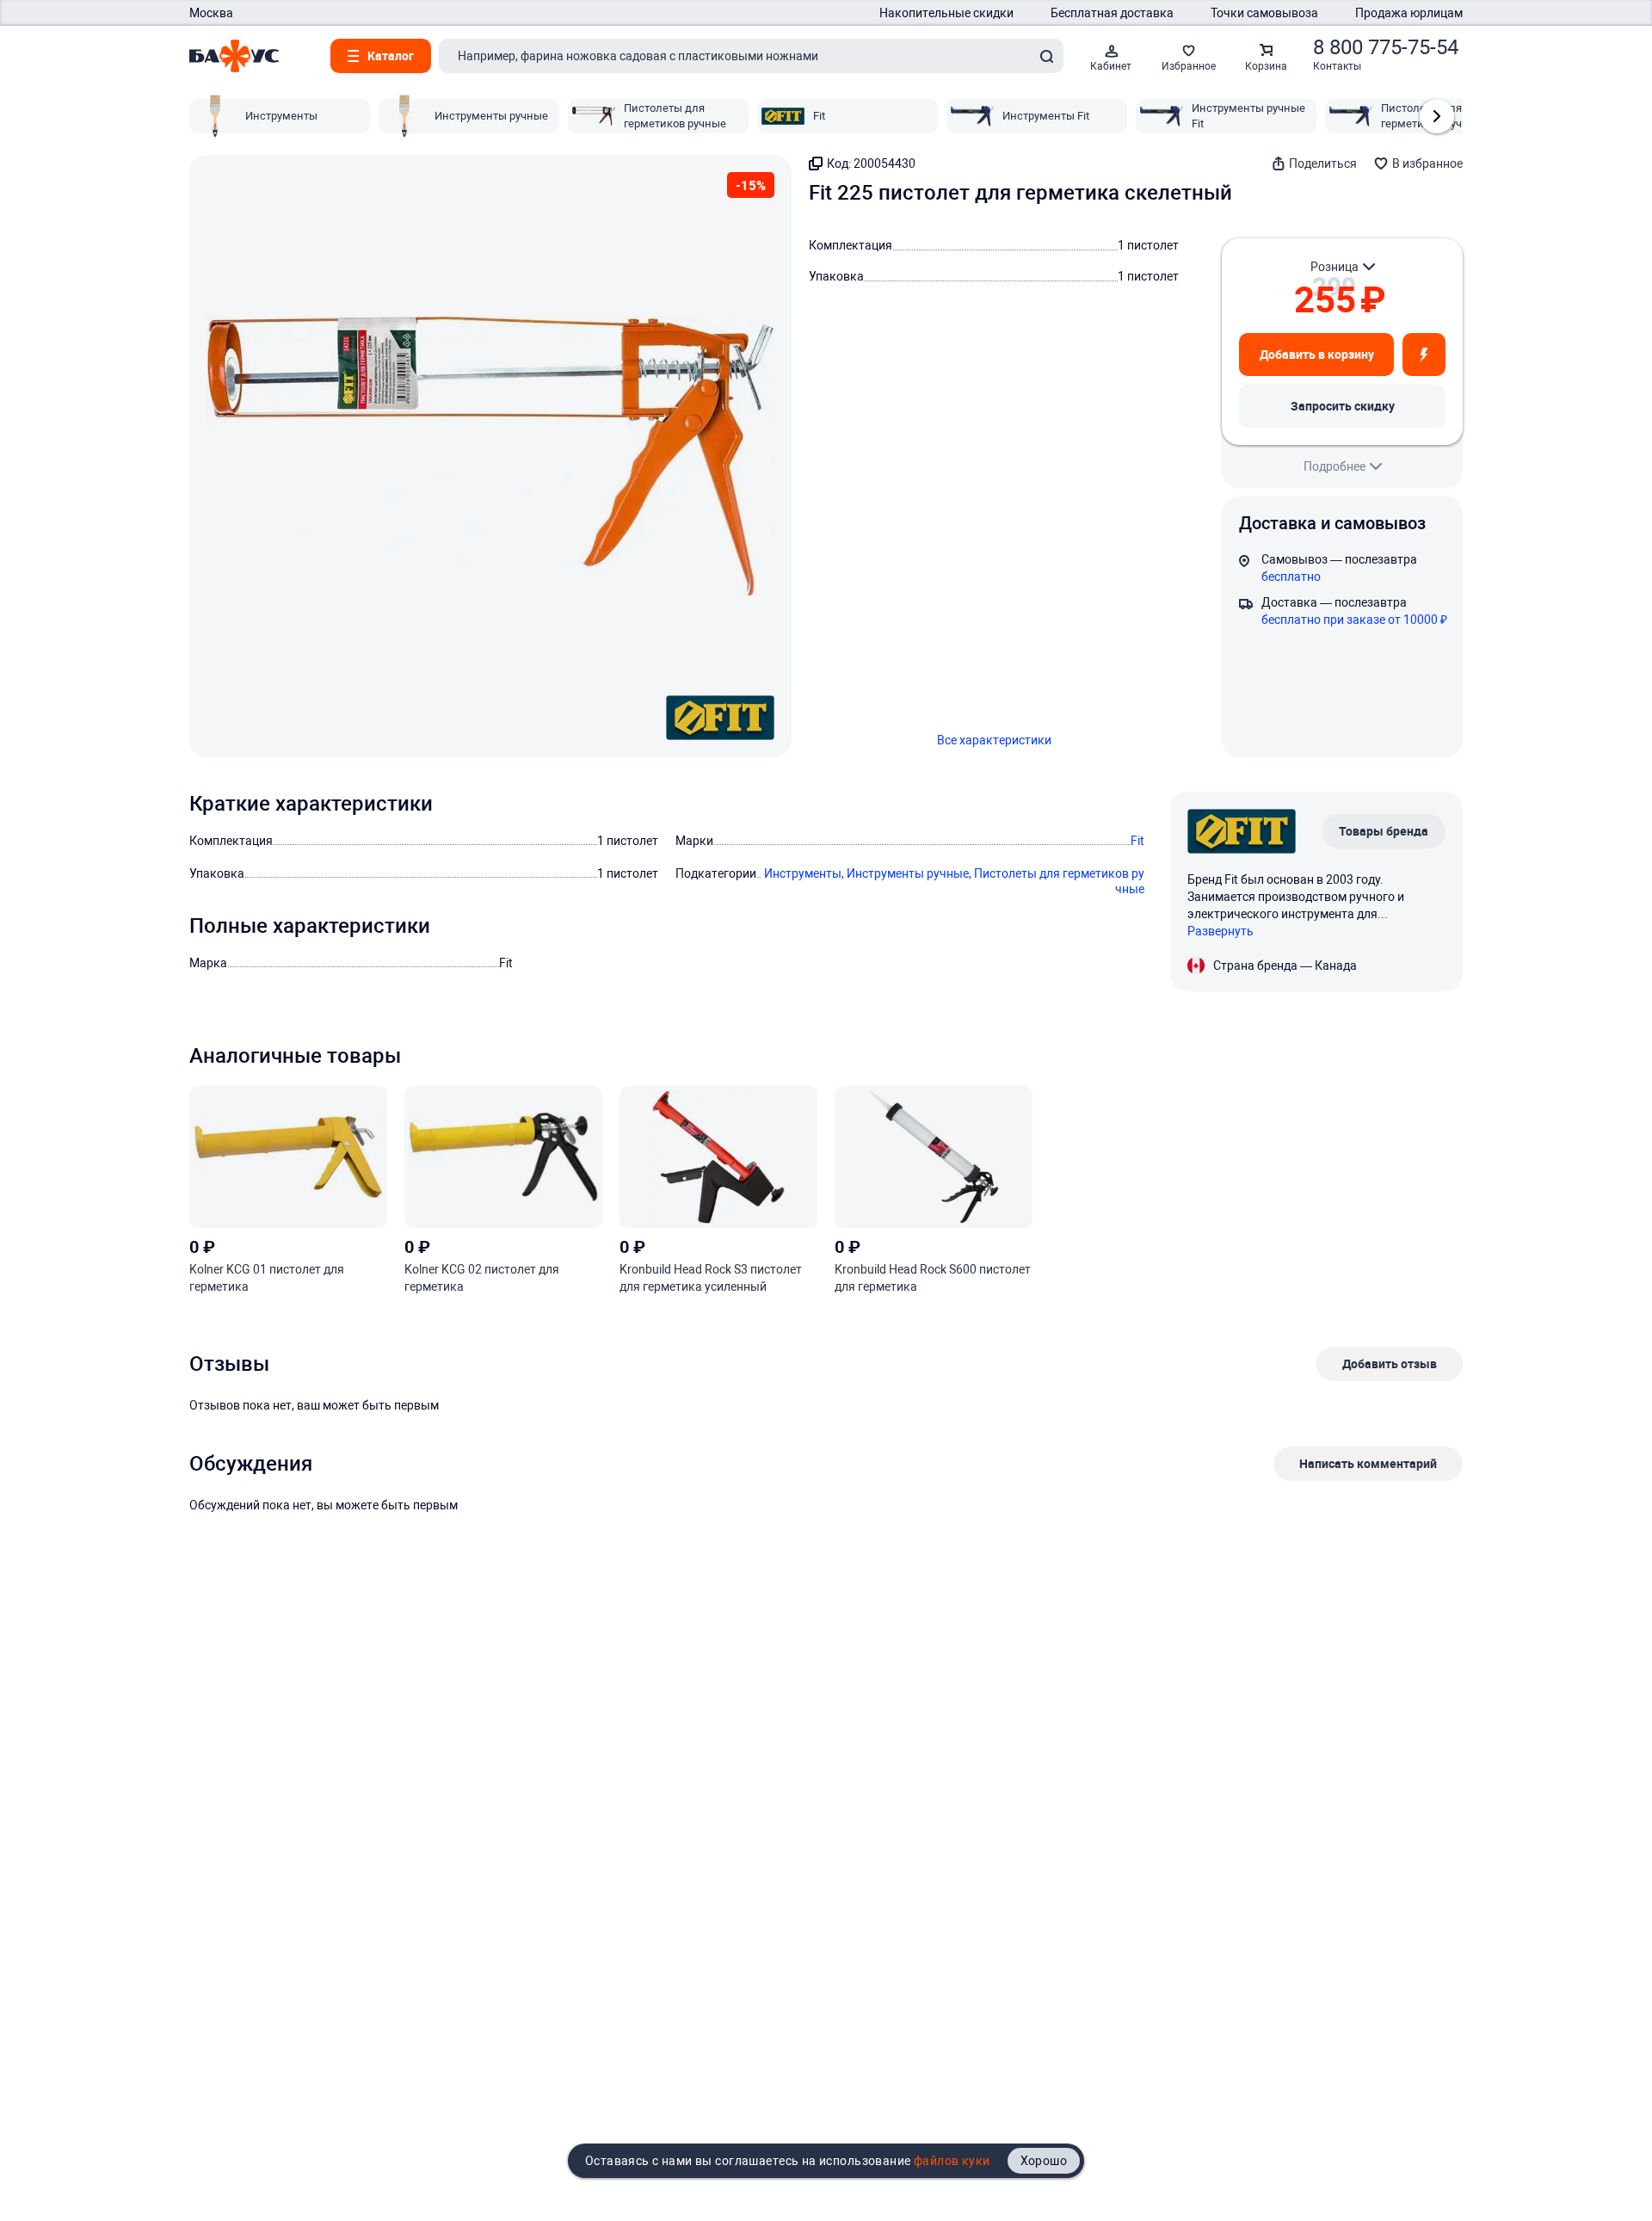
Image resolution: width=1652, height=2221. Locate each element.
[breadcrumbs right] (1437, 116)
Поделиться (1323, 163)
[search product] (1046, 56)
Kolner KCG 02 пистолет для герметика (482, 1278)
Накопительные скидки (946, 13)
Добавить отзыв (1390, 1363)
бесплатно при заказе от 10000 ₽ (1354, 620)
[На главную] (234, 56)
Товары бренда (1384, 831)
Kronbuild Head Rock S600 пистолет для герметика (933, 1278)
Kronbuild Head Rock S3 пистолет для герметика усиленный (711, 1278)
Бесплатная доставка (1112, 13)
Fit (1137, 841)
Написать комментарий (1368, 1463)
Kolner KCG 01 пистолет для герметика (267, 1278)
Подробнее (1335, 466)
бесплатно (1291, 577)
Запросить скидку (1343, 406)
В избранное (1427, 163)
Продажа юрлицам (1409, 13)
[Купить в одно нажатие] (1424, 355)
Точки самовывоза (1264, 13)
